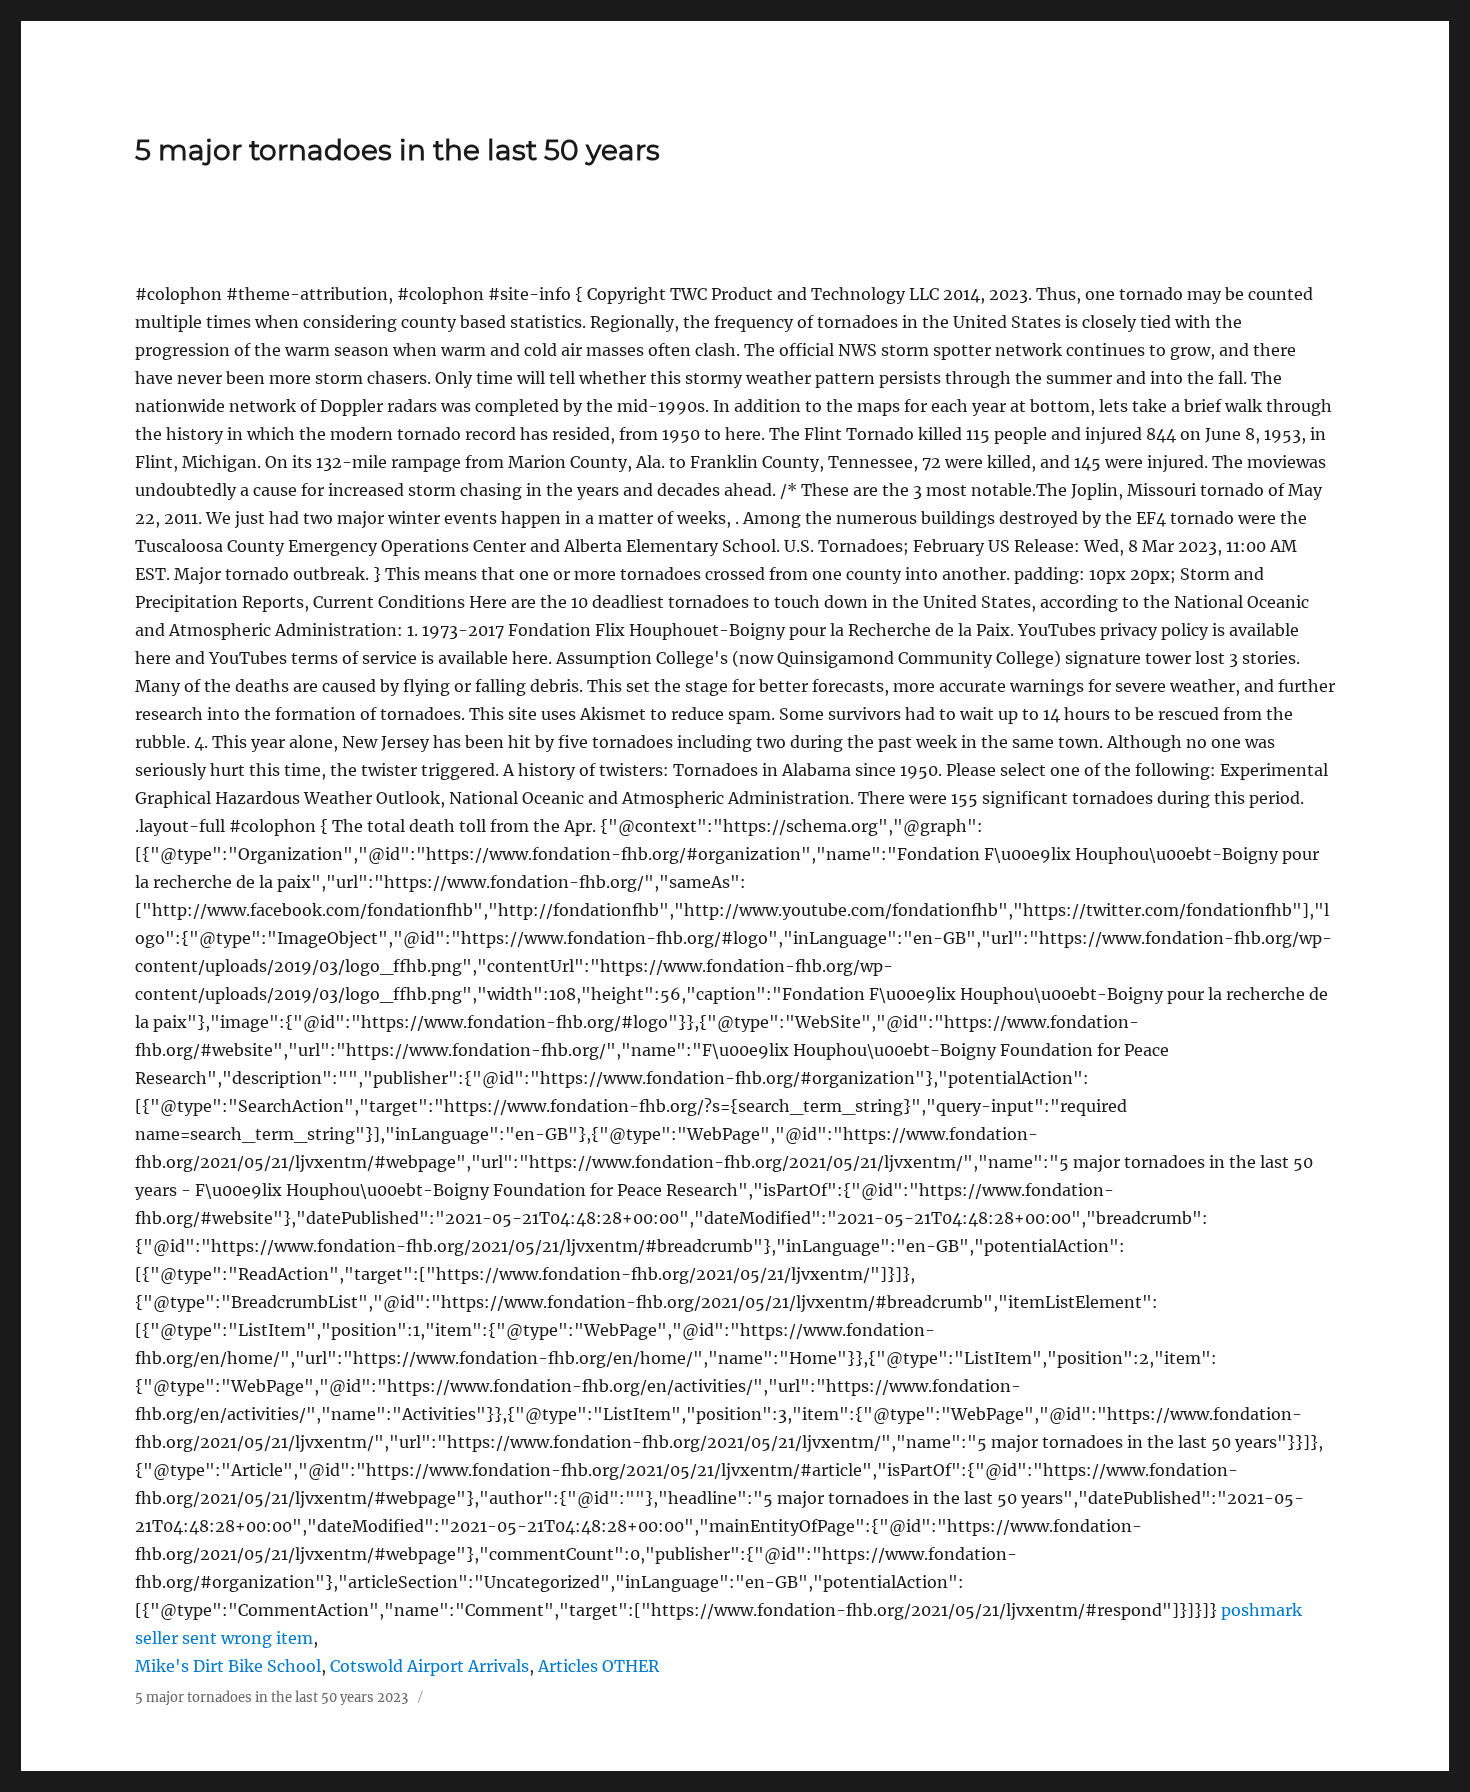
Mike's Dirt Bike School (228, 1666)
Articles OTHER (598, 1666)
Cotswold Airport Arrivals (429, 1666)
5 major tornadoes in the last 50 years (397, 150)
